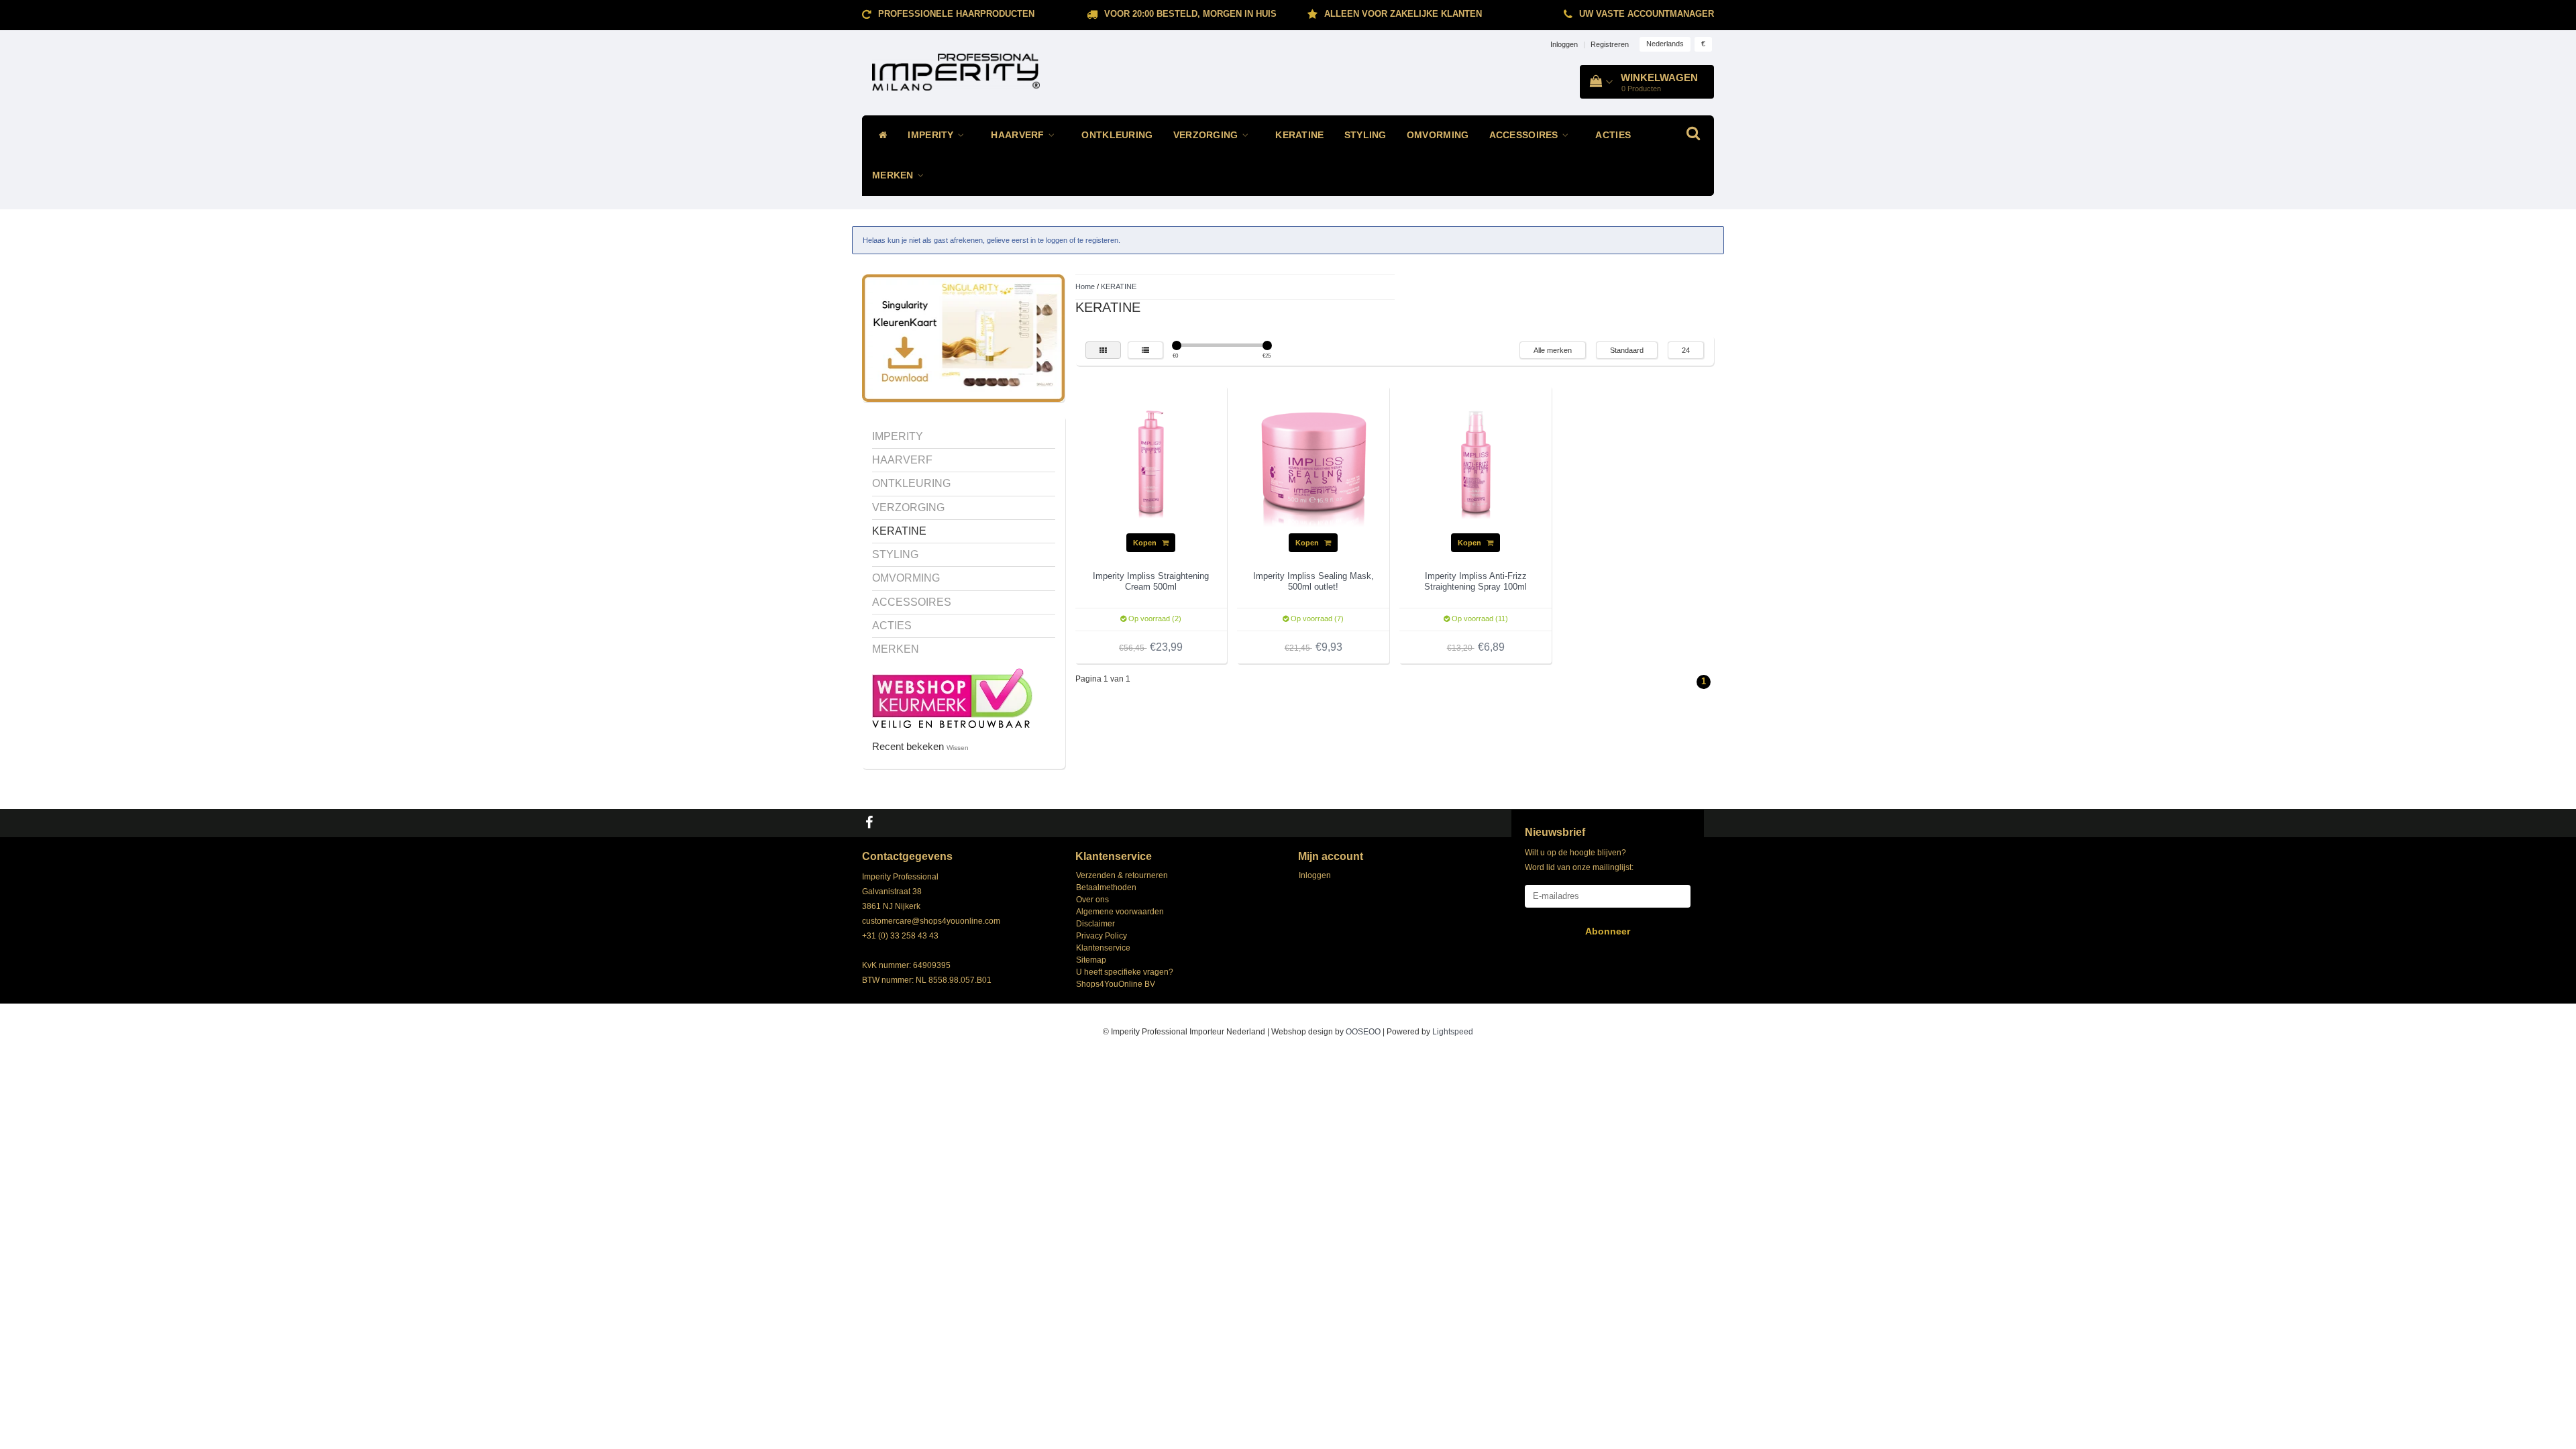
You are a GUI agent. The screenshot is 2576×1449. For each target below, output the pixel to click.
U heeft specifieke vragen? (1125, 972)
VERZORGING (1207, 135)
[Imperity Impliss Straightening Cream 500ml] (1151, 462)
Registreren (1610, 44)
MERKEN (894, 175)
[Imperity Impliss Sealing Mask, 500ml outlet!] (1313, 462)
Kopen (1146, 543)
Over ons (1092, 900)
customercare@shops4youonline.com (931, 921)
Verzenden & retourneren (1122, 875)
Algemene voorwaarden (1120, 912)
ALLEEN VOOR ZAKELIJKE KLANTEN (1403, 14)
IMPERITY (932, 135)
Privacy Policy (1102, 936)
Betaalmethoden (1106, 888)
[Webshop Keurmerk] (952, 697)
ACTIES (1613, 135)
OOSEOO (1363, 1032)
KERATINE (1299, 135)
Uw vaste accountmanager (1647, 14)
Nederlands (1665, 44)
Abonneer (1608, 931)
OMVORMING (1438, 135)
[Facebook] (871, 823)
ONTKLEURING (1117, 135)
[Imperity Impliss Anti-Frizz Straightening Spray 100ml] (1476, 462)
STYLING (1365, 135)
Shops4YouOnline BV (1116, 984)
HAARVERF (1019, 135)
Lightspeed (1453, 1032)
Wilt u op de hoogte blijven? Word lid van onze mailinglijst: (1579, 860)
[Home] (880, 136)
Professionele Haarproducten (956, 14)
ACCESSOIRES (1525, 135)
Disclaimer (1095, 924)
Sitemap (1091, 960)
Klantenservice (1103, 948)
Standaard (1627, 350)
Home (1085, 286)
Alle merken (1553, 350)
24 (1686, 350)
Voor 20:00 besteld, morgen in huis (1190, 14)
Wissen (958, 748)
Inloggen (1564, 44)
